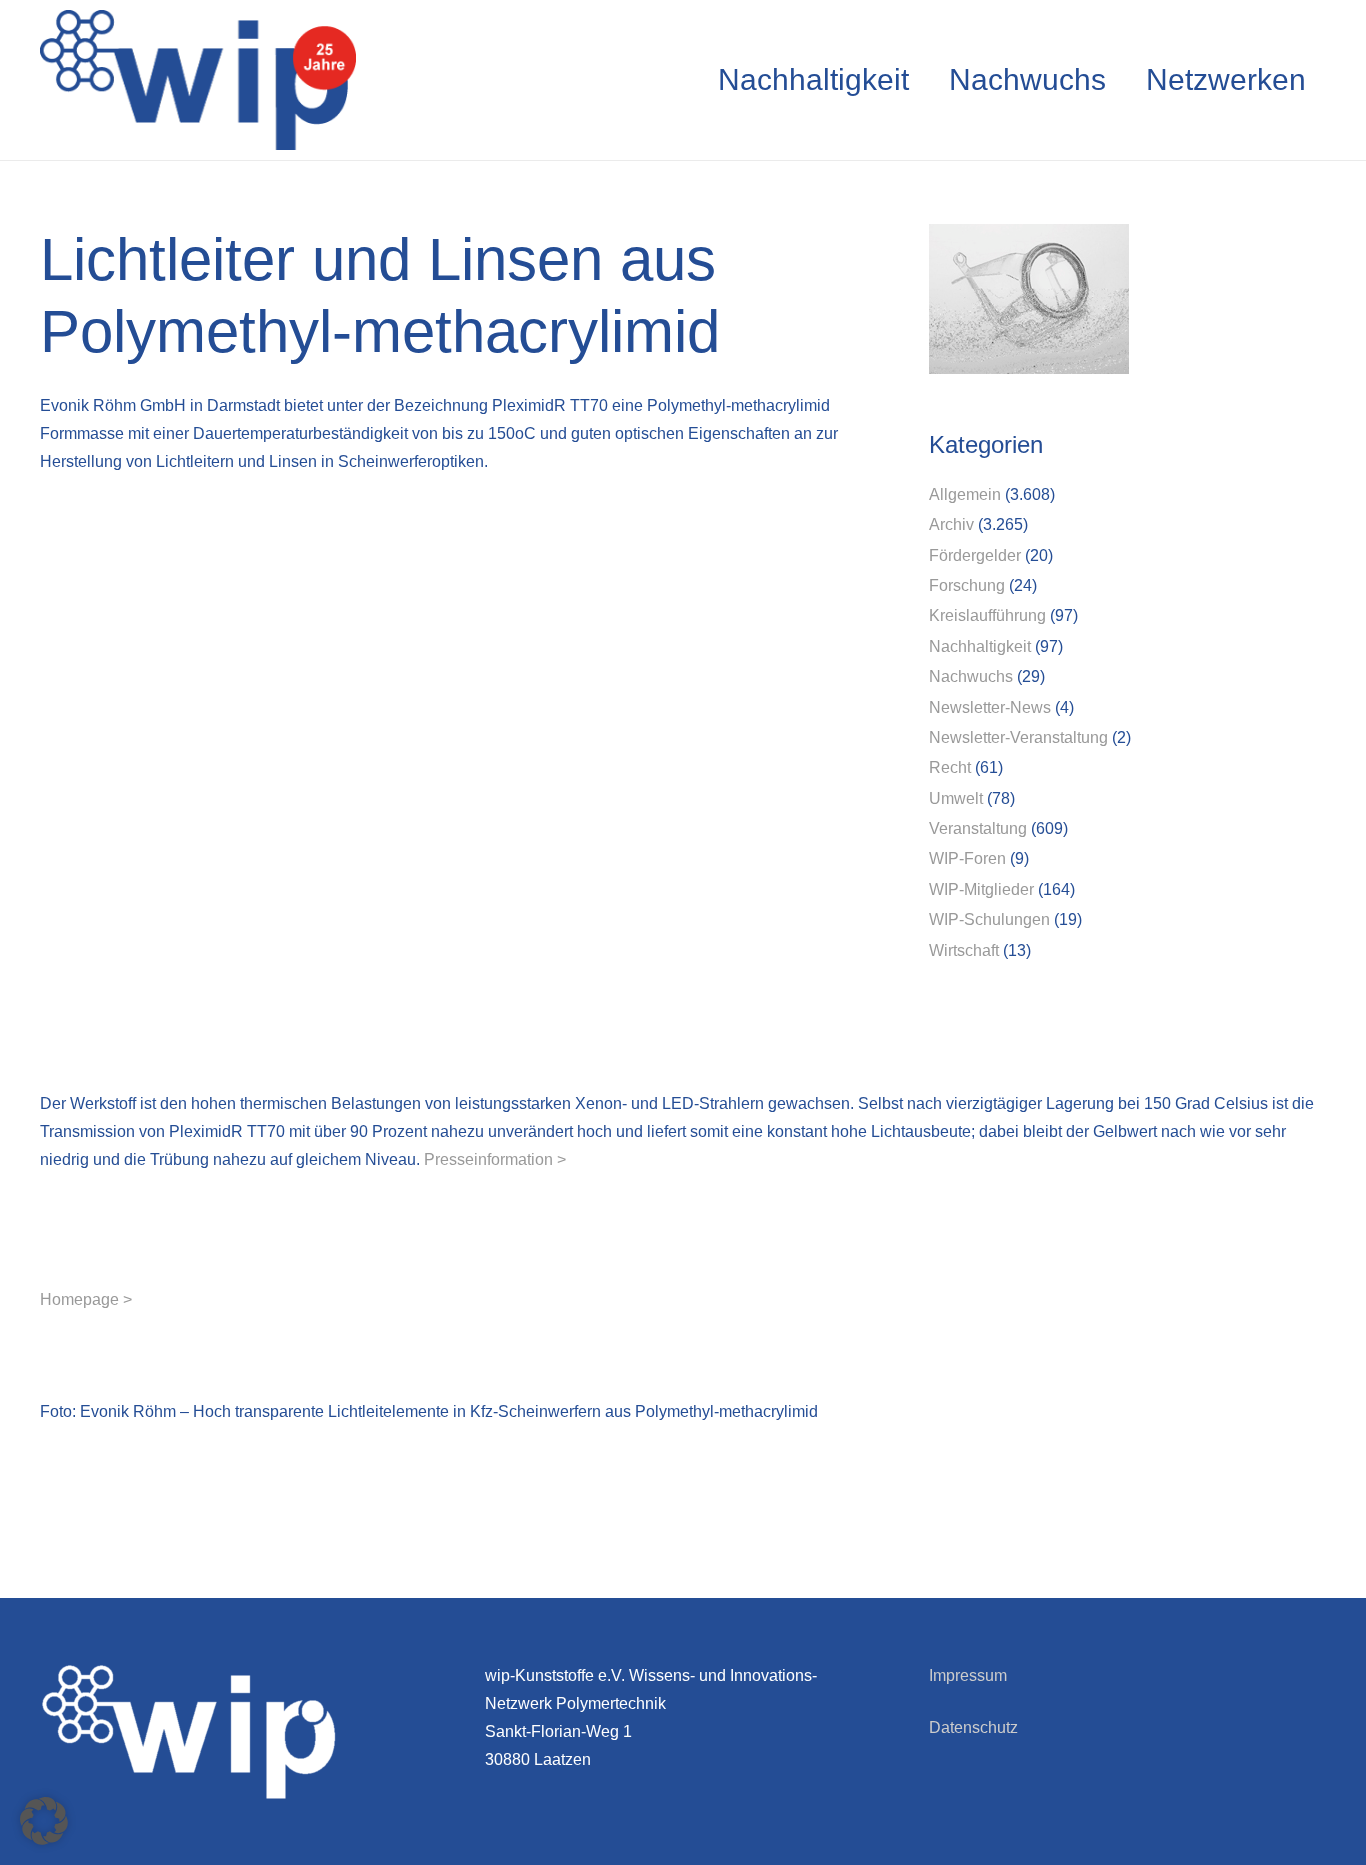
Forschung (967, 585)
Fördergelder (975, 555)
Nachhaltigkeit (980, 646)
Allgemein (965, 494)
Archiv (951, 524)
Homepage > (86, 1299)
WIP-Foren (967, 858)
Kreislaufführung (987, 615)
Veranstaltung (978, 828)
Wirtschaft (964, 950)
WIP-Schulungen (989, 919)
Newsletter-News (990, 707)
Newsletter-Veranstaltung (1018, 737)
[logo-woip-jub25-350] (198, 80)
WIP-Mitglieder (981, 889)
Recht (950, 767)
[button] (44, 1821)
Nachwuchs (971, 676)
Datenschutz (973, 1727)
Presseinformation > (495, 1159)
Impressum (968, 1675)
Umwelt (956, 798)
